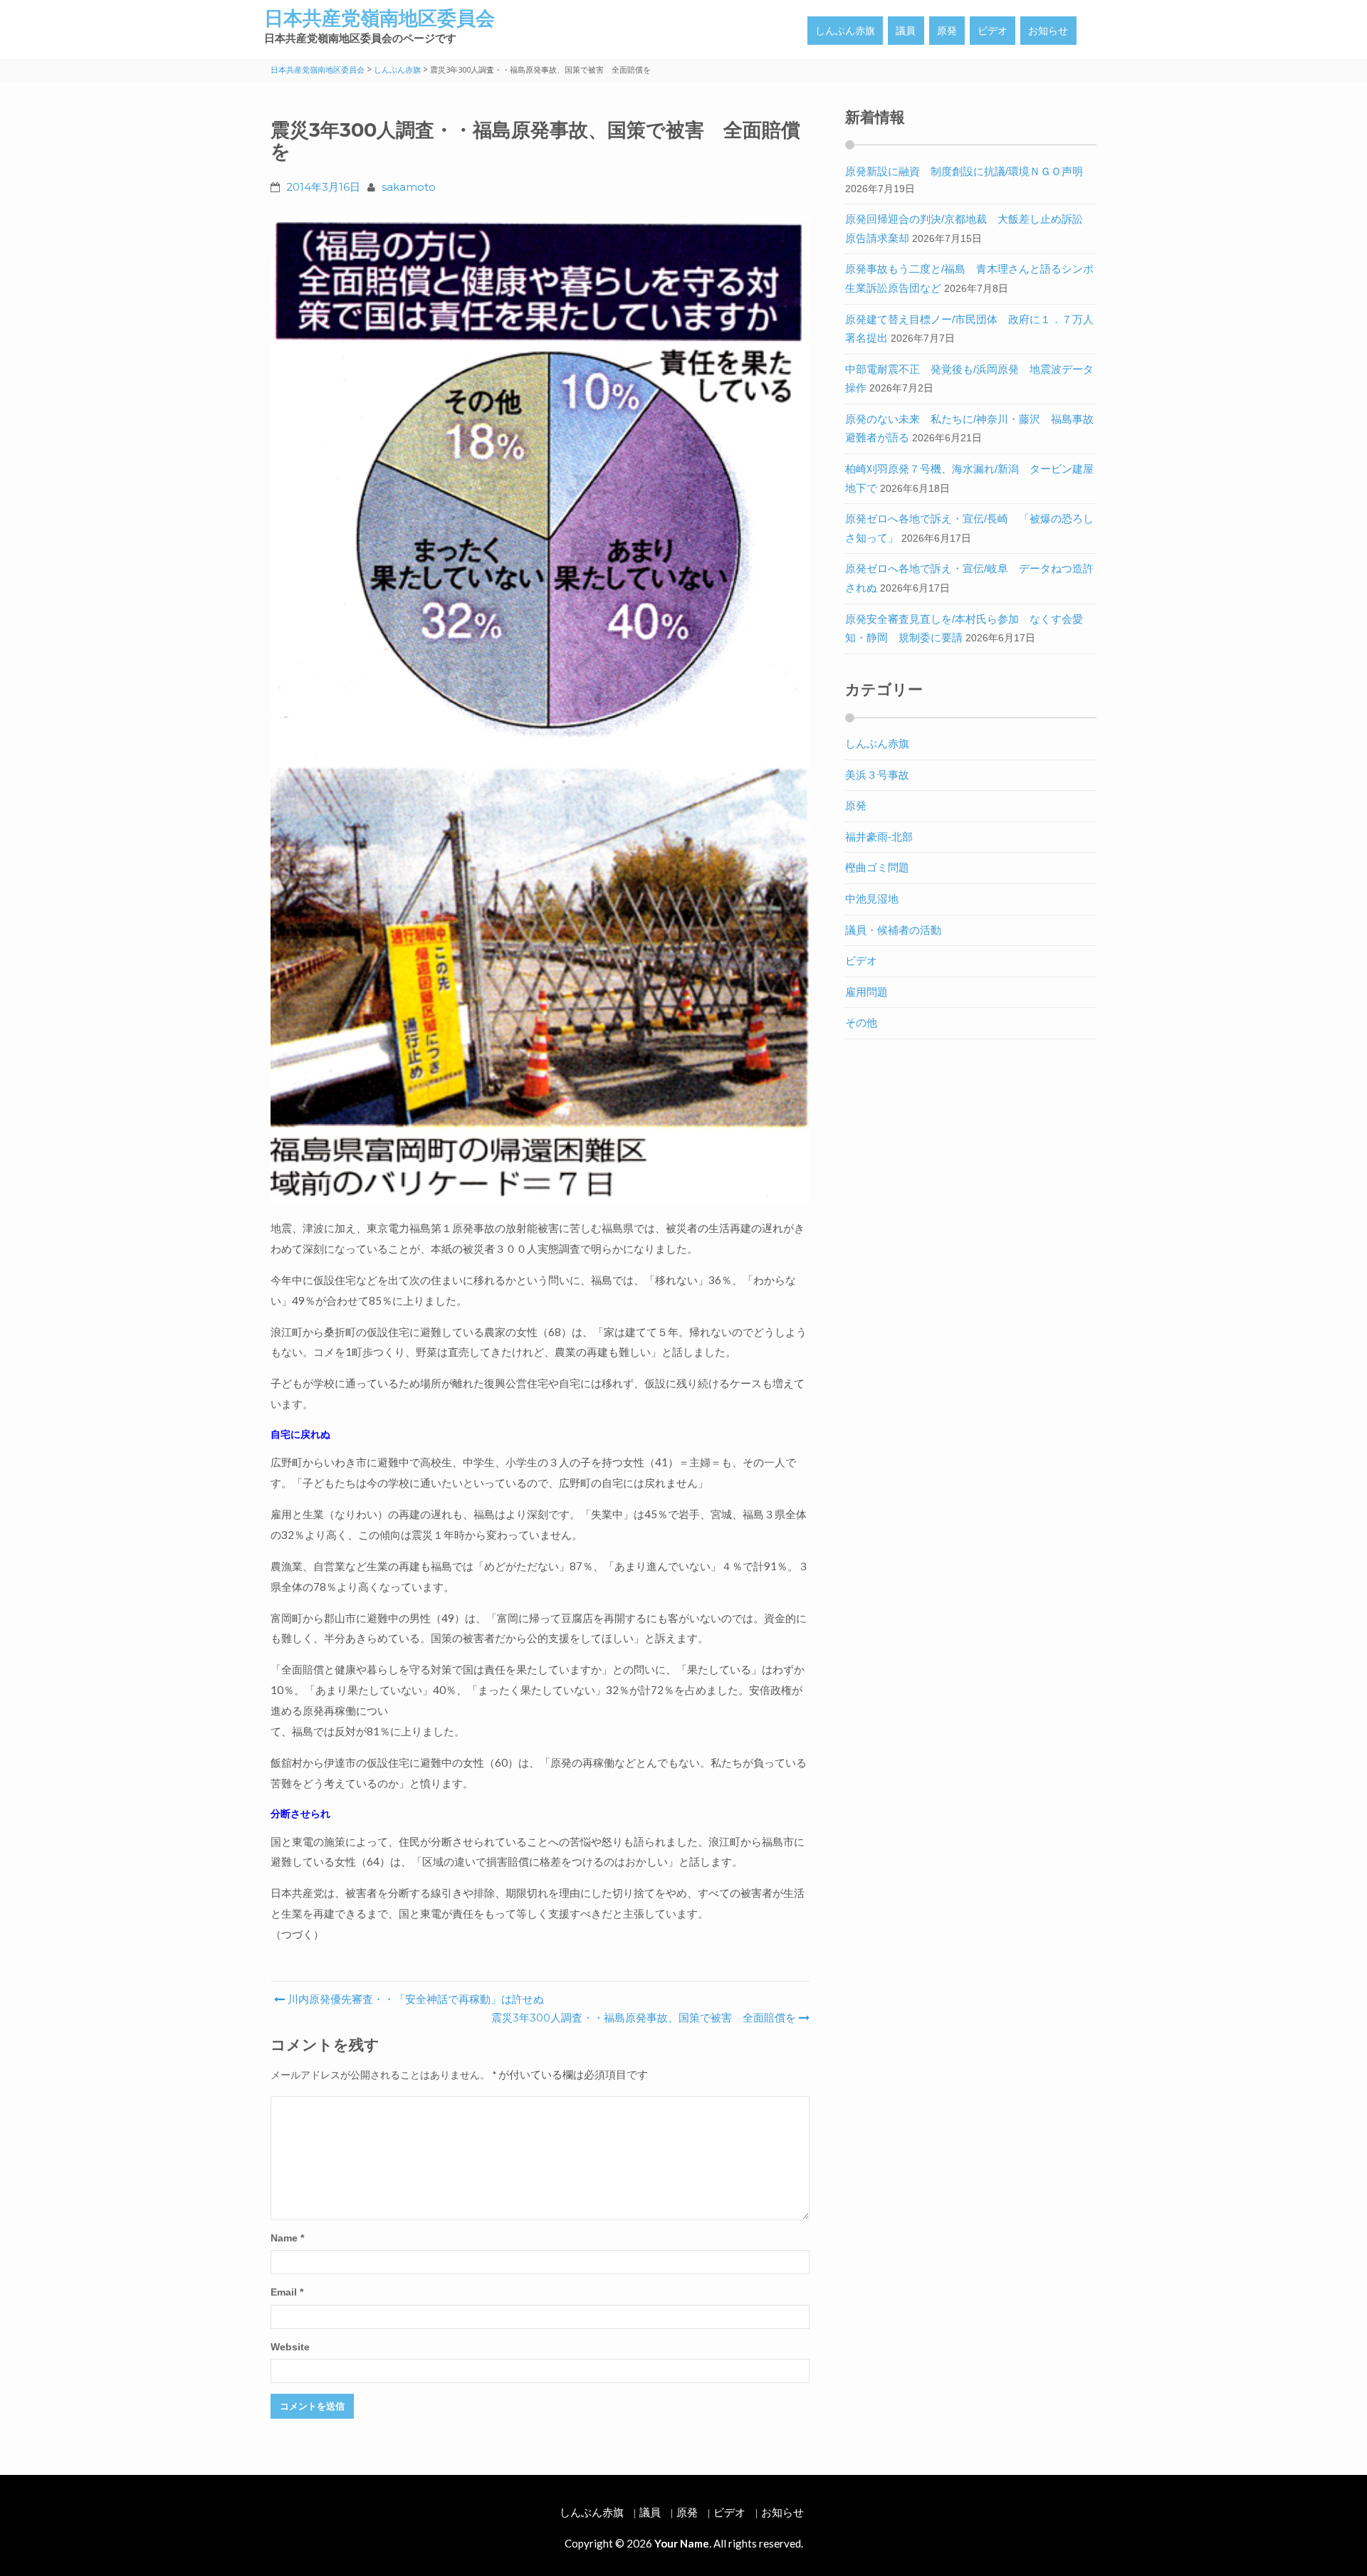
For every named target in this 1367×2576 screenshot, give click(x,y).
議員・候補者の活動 (893, 930)
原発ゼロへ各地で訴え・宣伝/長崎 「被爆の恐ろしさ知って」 (969, 528)
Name (287, 2238)
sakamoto (409, 187)
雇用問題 (866, 992)
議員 (906, 31)
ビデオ (992, 31)
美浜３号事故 (877, 775)
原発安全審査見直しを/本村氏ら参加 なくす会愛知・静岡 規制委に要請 (964, 629)
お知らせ (1048, 31)
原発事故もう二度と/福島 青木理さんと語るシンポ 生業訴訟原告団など (975, 278)
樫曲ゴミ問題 (877, 867)
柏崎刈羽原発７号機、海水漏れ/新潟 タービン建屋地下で (969, 478)
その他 (861, 1022)
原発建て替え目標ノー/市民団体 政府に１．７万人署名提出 (969, 329)
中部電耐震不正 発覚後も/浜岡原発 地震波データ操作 (969, 379)
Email (287, 2292)
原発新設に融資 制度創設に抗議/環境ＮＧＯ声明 (964, 171)
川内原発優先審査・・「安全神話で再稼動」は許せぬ (414, 1999)
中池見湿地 (872, 899)
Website (290, 2347)
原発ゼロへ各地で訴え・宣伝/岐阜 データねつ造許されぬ (969, 578)
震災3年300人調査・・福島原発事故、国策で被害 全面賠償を (644, 2018)
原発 (947, 31)
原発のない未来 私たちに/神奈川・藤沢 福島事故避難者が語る (969, 429)
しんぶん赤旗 (845, 31)
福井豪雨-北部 (879, 837)
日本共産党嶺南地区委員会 (379, 18)
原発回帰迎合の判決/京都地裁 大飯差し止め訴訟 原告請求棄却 (969, 228)
